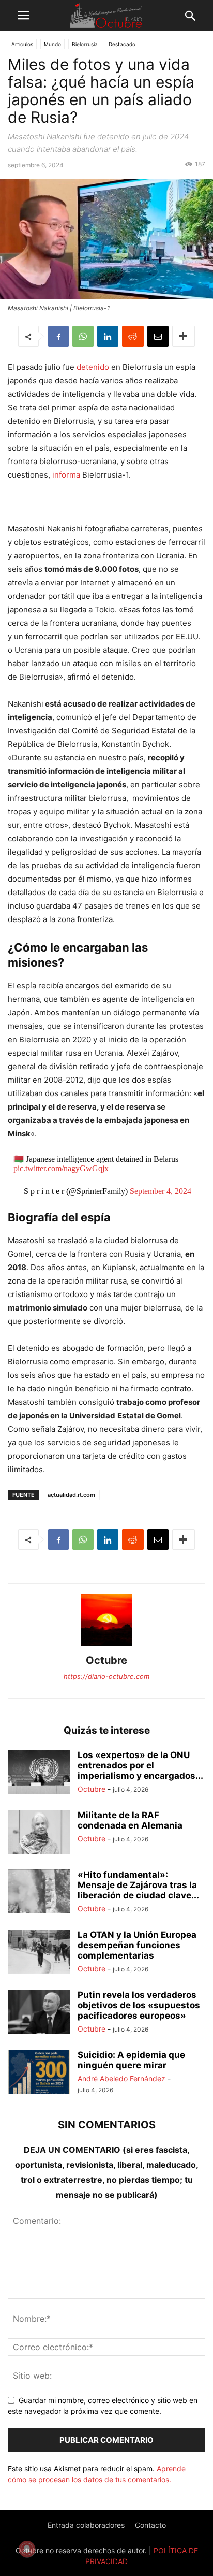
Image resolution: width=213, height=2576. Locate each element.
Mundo (52, 44)
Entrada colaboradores (86, 2525)
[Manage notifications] (27, 2549)
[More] (184, 336)
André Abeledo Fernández (121, 2078)
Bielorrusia (85, 44)
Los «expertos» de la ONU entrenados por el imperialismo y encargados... (140, 1765)
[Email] (158, 336)
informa (66, 475)
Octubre (106, 1660)
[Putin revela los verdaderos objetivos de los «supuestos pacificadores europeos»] (39, 2013)
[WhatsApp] (83, 336)
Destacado (122, 44)
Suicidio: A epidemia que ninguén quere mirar (131, 2060)
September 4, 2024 (161, 1191)
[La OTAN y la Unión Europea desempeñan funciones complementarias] (39, 1953)
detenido (93, 367)
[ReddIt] (133, 336)
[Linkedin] (108, 336)
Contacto (150, 2525)
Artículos (22, 44)
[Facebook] (58, 336)
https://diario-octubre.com (106, 1676)
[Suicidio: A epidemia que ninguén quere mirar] (39, 2073)
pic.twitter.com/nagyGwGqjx (61, 1168)
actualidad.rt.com (71, 1495)
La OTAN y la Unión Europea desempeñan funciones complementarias (137, 1945)
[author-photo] (106, 1646)
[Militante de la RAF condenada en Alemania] (39, 1833)
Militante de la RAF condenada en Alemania (130, 1820)
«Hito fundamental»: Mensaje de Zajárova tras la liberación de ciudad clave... (138, 1885)
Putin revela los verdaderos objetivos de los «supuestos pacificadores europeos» (139, 2005)
